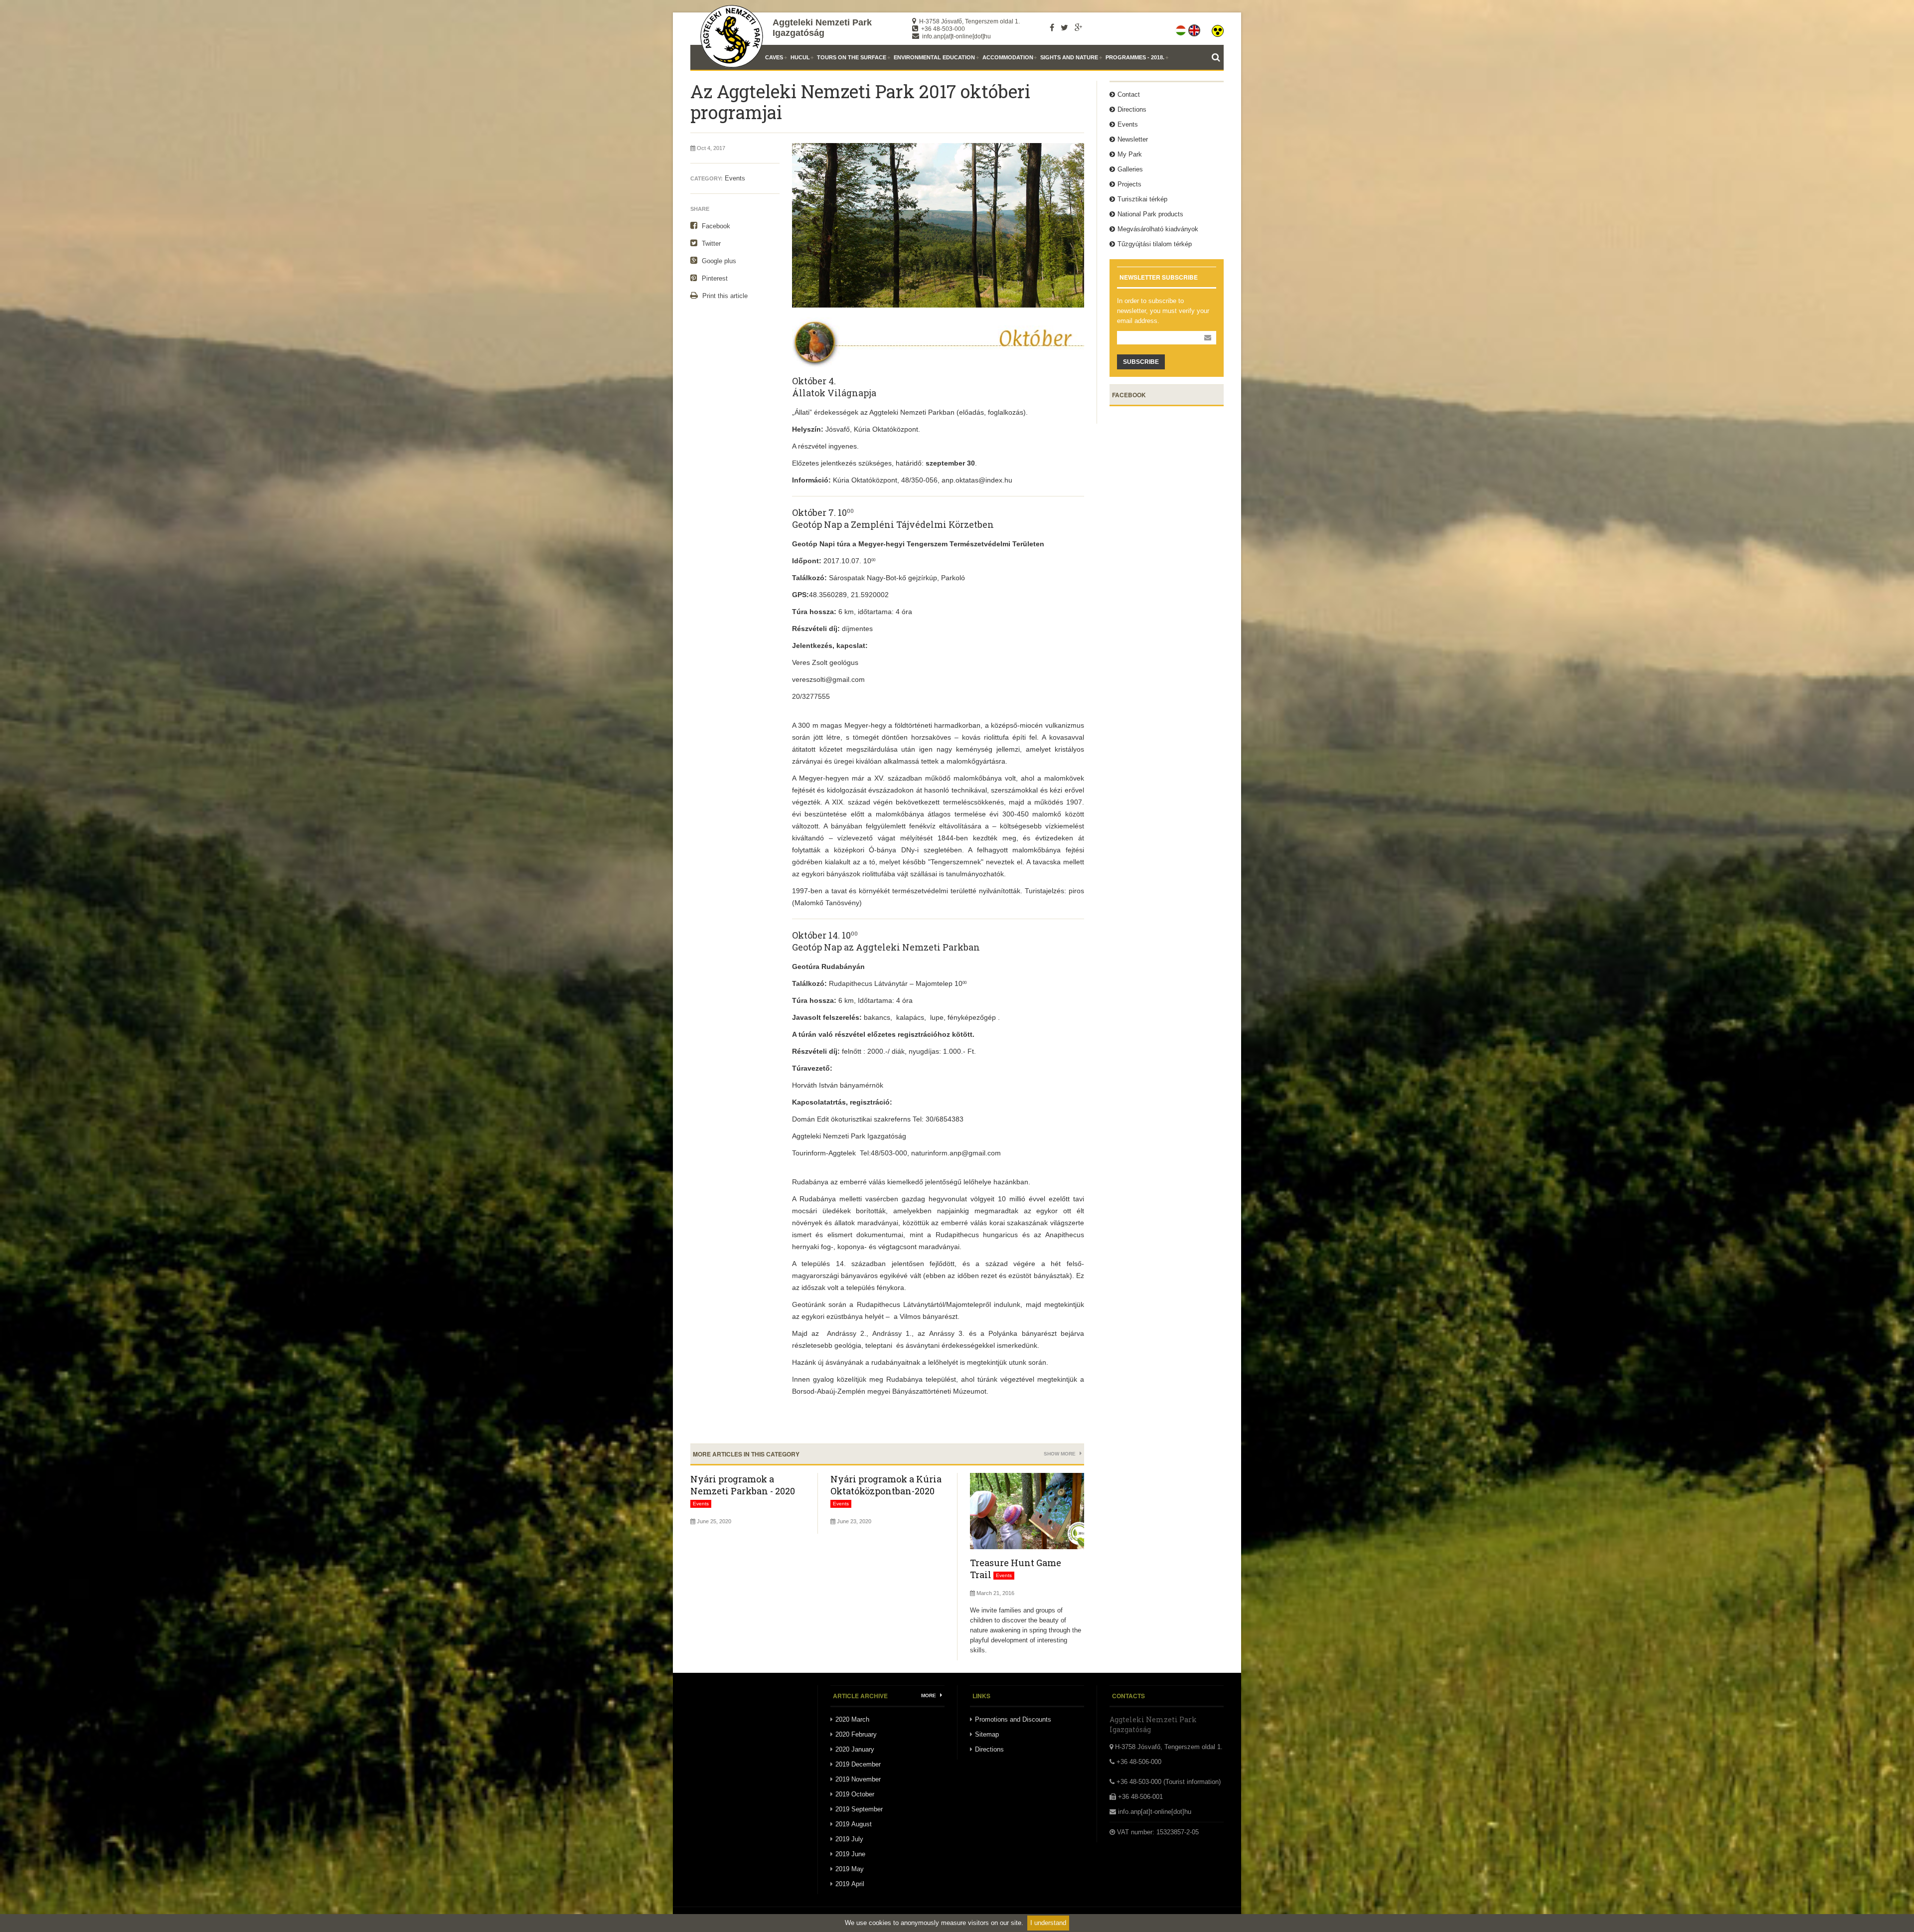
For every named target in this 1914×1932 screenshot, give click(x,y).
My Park (1130, 154)
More (929, 1695)
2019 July (849, 1839)
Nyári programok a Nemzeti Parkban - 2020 (743, 1485)
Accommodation (1008, 57)
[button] (1218, 28)
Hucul (800, 57)
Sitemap (987, 1734)
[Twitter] (1064, 27)
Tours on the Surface (852, 57)
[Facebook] (1052, 27)
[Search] (1218, 57)
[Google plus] (1078, 27)
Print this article (724, 296)
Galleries (1130, 169)
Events (735, 178)
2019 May (850, 1869)
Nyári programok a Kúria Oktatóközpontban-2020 (886, 1485)
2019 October (855, 1794)
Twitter (710, 243)
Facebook (715, 226)
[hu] (1182, 28)
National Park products (1150, 214)
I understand (1048, 1923)
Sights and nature (1069, 57)
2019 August (854, 1824)
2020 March (852, 1719)
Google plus (718, 261)
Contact (1129, 94)
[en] (1195, 28)
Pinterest (714, 278)
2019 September (859, 1809)
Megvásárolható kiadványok (1158, 229)
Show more (1060, 1454)
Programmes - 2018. (1135, 57)
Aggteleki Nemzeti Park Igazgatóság (822, 28)
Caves (774, 57)
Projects (1129, 184)
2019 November (858, 1779)
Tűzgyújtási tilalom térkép (1155, 244)
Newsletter (1133, 139)
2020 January (855, 1749)
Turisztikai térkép (1142, 199)
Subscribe (1141, 362)
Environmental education (934, 57)
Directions (1132, 109)
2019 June (850, 1854)
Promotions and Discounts (1013, 1719)
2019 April (850, 1884)
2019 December (858, 1764)
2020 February (856, 1734)
